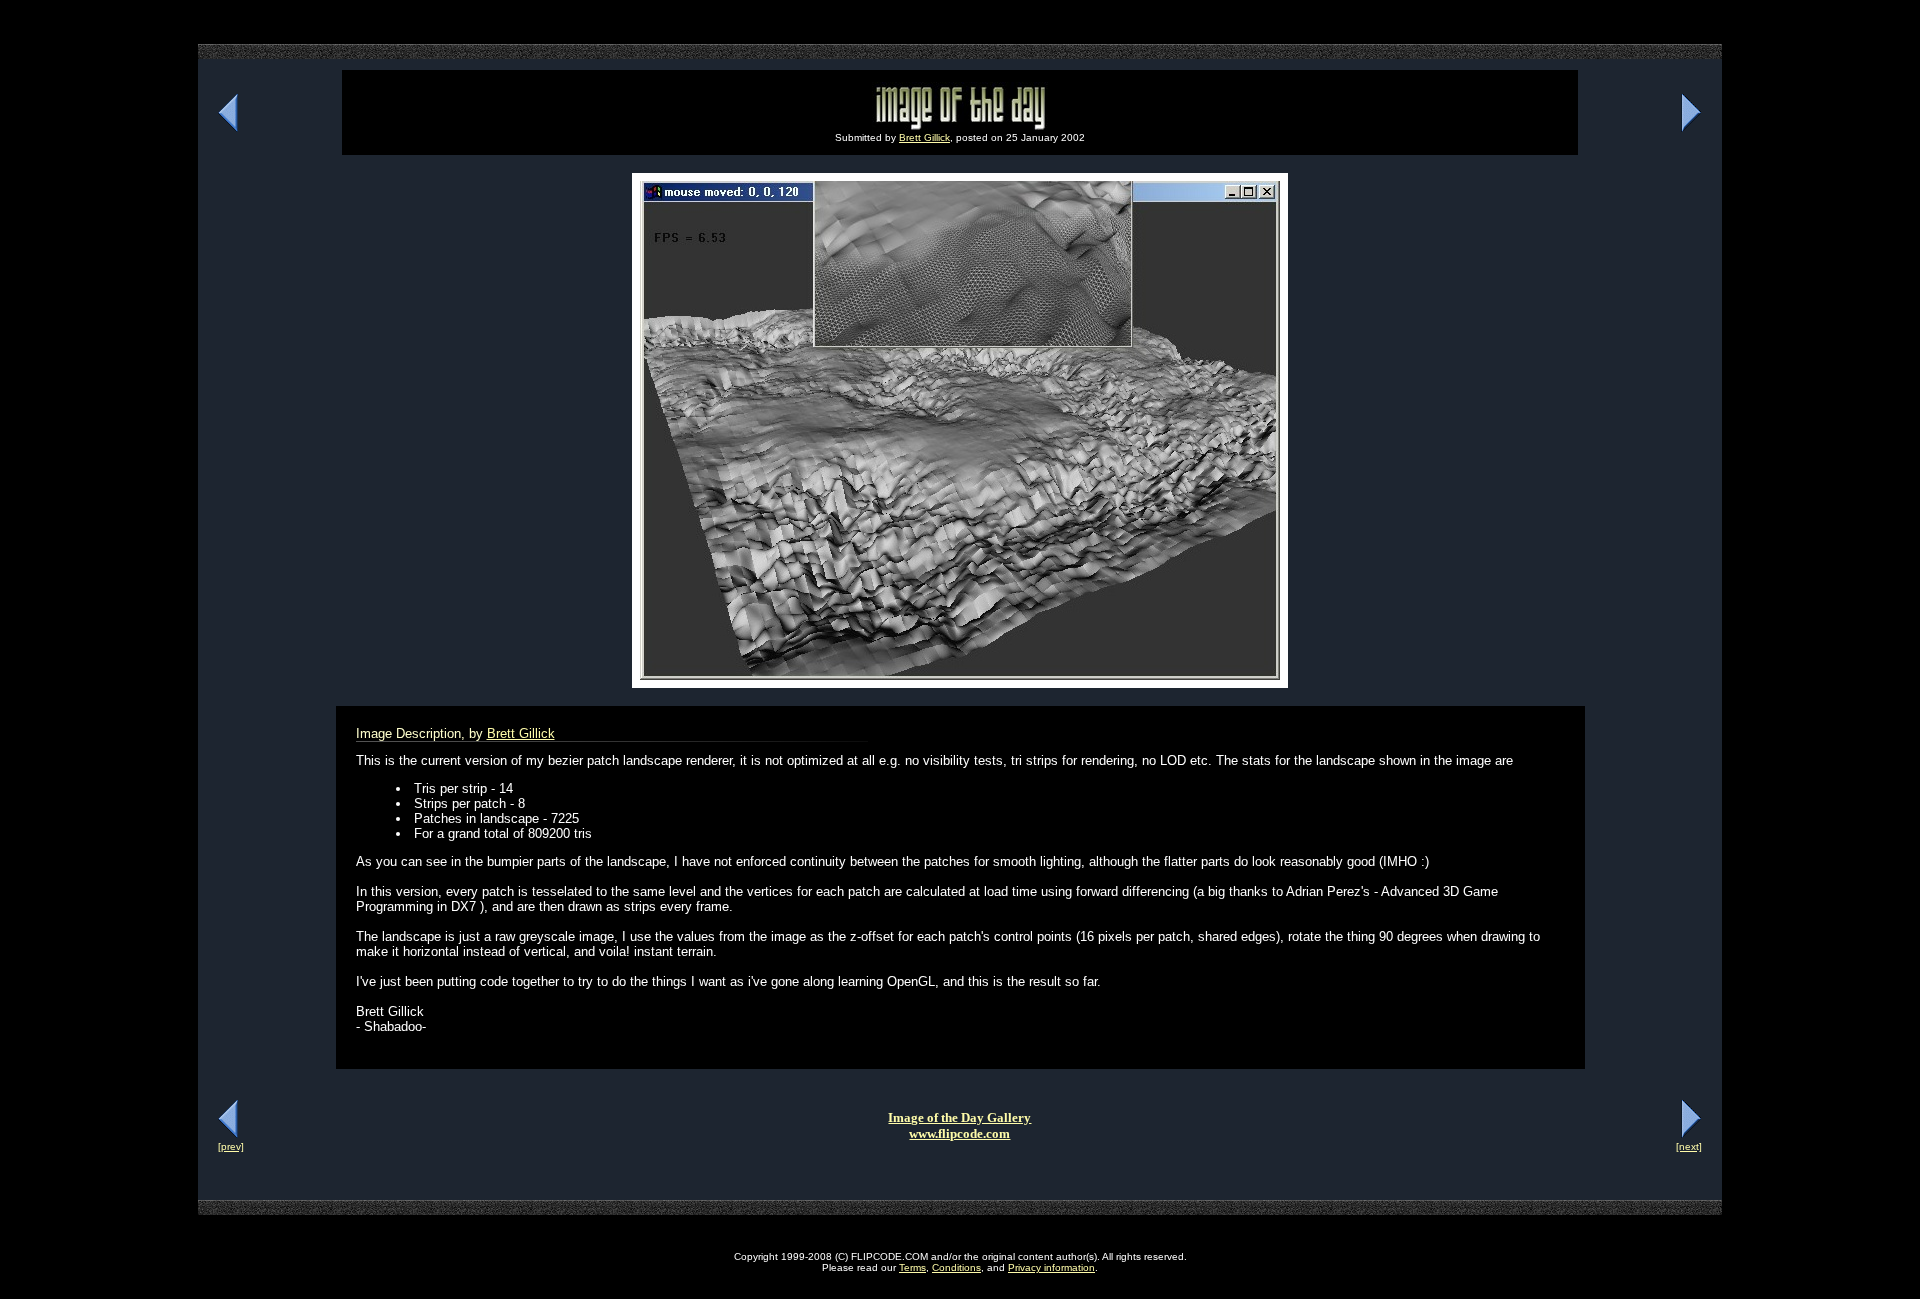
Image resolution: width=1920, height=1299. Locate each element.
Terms (912, 1267)
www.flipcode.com (959, 1133)
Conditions (956, 1267)
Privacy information (1051, 1267)
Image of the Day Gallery (959, 1117)
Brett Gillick (924, 137)
